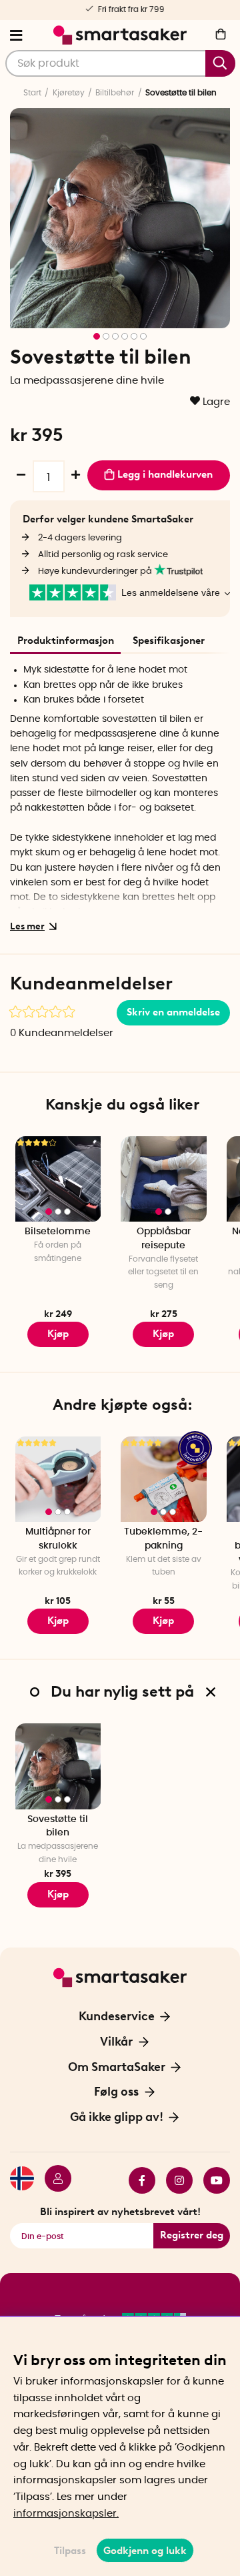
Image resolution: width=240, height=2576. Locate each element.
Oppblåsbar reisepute (164, 1239)
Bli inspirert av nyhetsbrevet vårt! (120, 2212)
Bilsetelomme (58, 1232)
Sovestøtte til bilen (58, 1826)
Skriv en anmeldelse (173, 1012)
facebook (137, 2180)
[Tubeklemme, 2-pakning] (164, 1479)
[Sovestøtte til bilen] (58, 1766)
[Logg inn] (53, 2180)
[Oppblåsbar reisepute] (164, 1179)
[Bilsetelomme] (58, 1179)
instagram (174, 2180)
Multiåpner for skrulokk (58, 1539)
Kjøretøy (69, 93)
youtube (211, 2180)
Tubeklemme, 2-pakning (163, 1539)
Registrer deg (192, 2235)
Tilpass (70, 2551)
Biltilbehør (115, 93)
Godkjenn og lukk (145, 2551)
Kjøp (58, 1334)
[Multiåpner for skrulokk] (58, 1479)
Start (32, 93)
